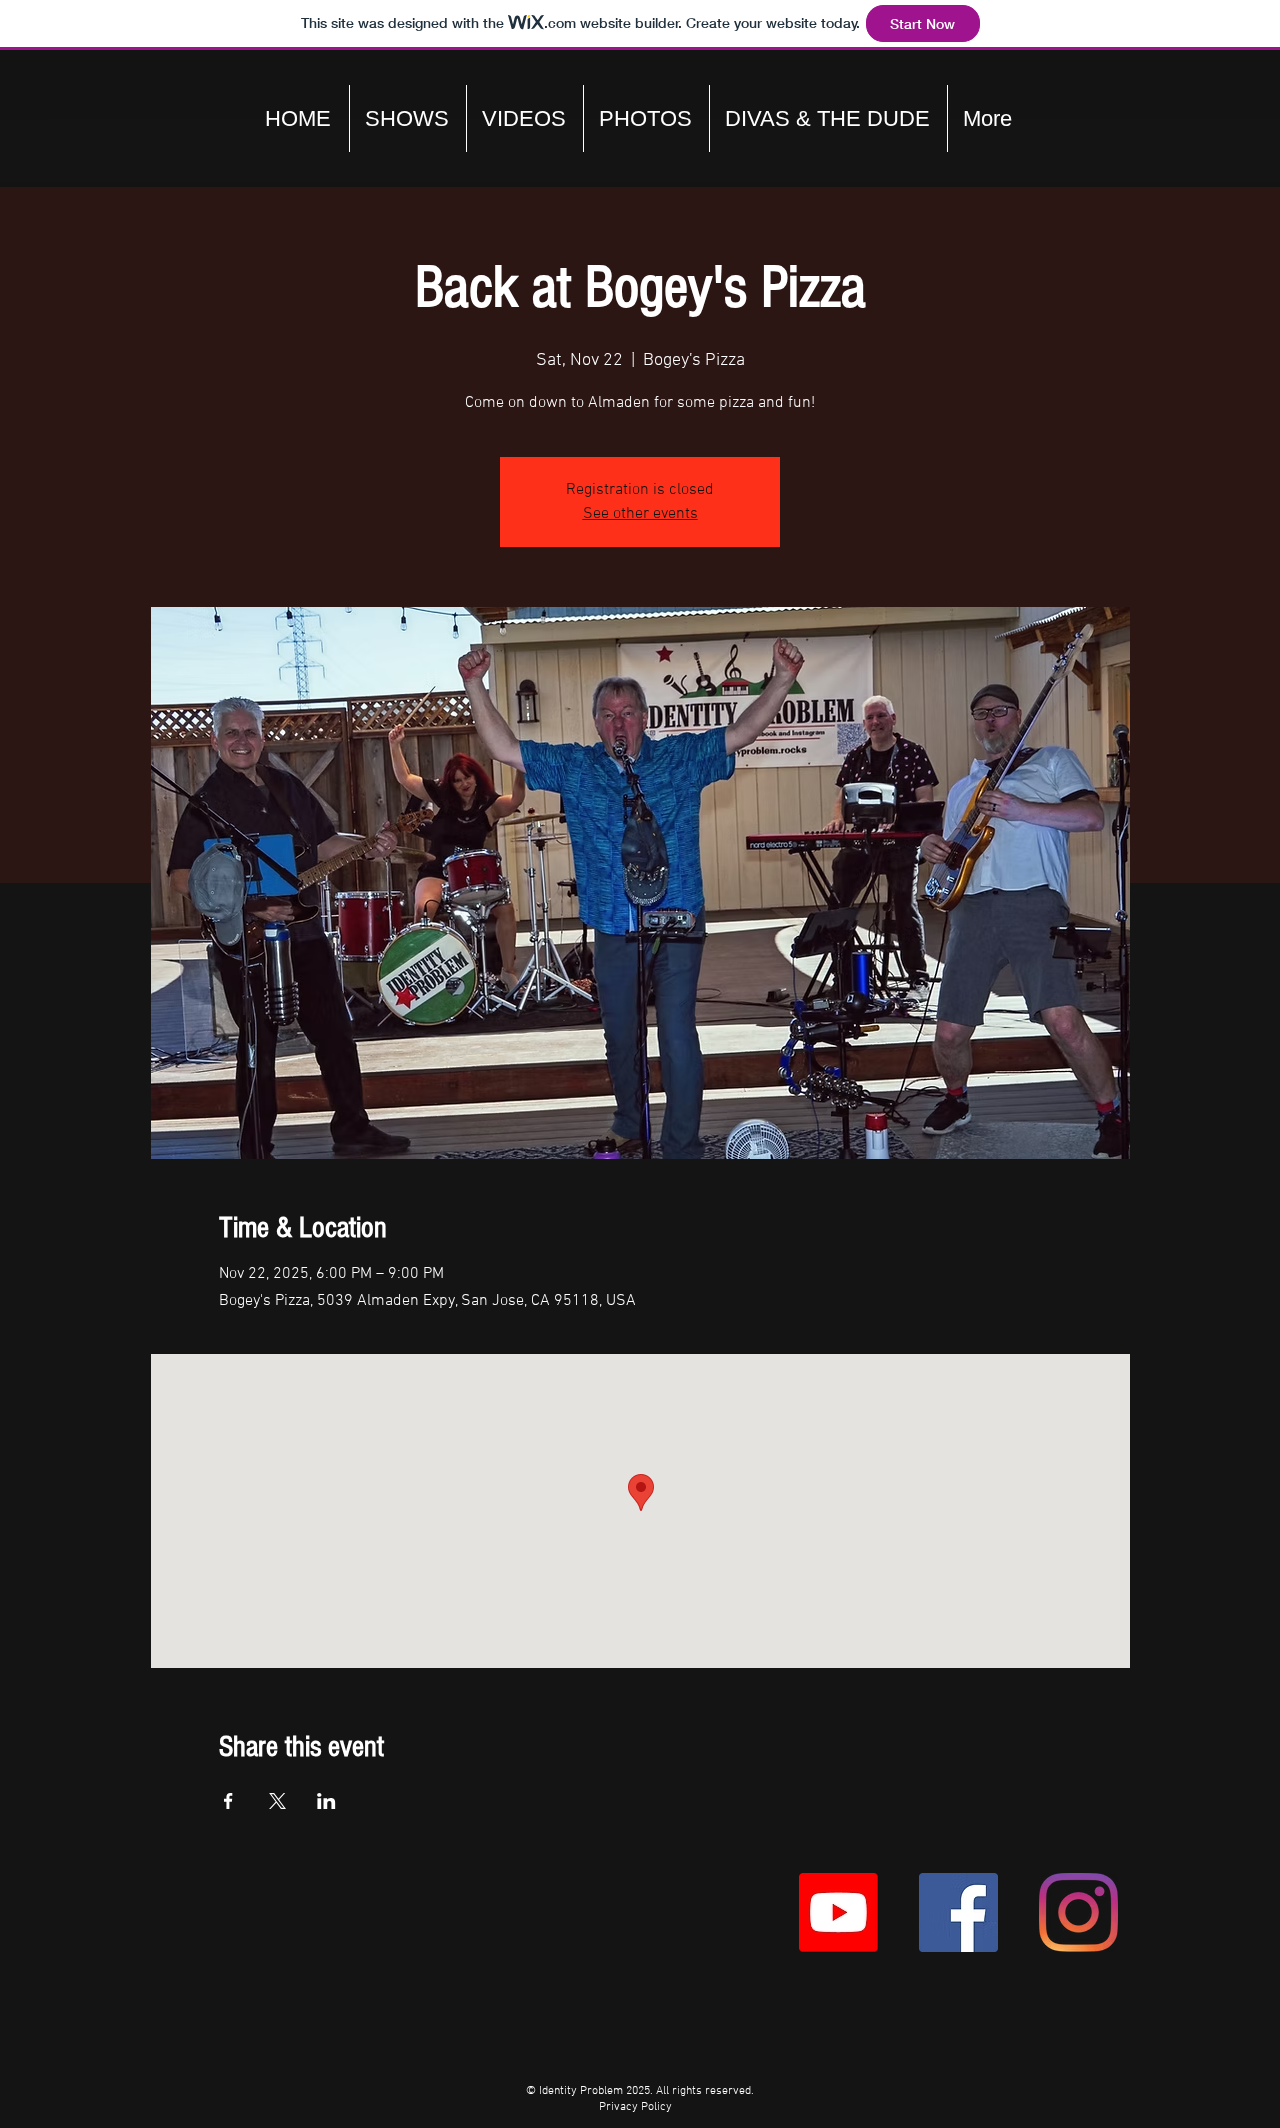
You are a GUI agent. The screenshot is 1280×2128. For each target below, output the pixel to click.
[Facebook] (958, 1912)
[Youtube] (838, 1912)
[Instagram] (1078, 1912)
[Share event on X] (277, 1801)
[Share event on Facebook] (228, 1801)
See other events (640, 514)
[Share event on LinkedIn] (326, 1801)
